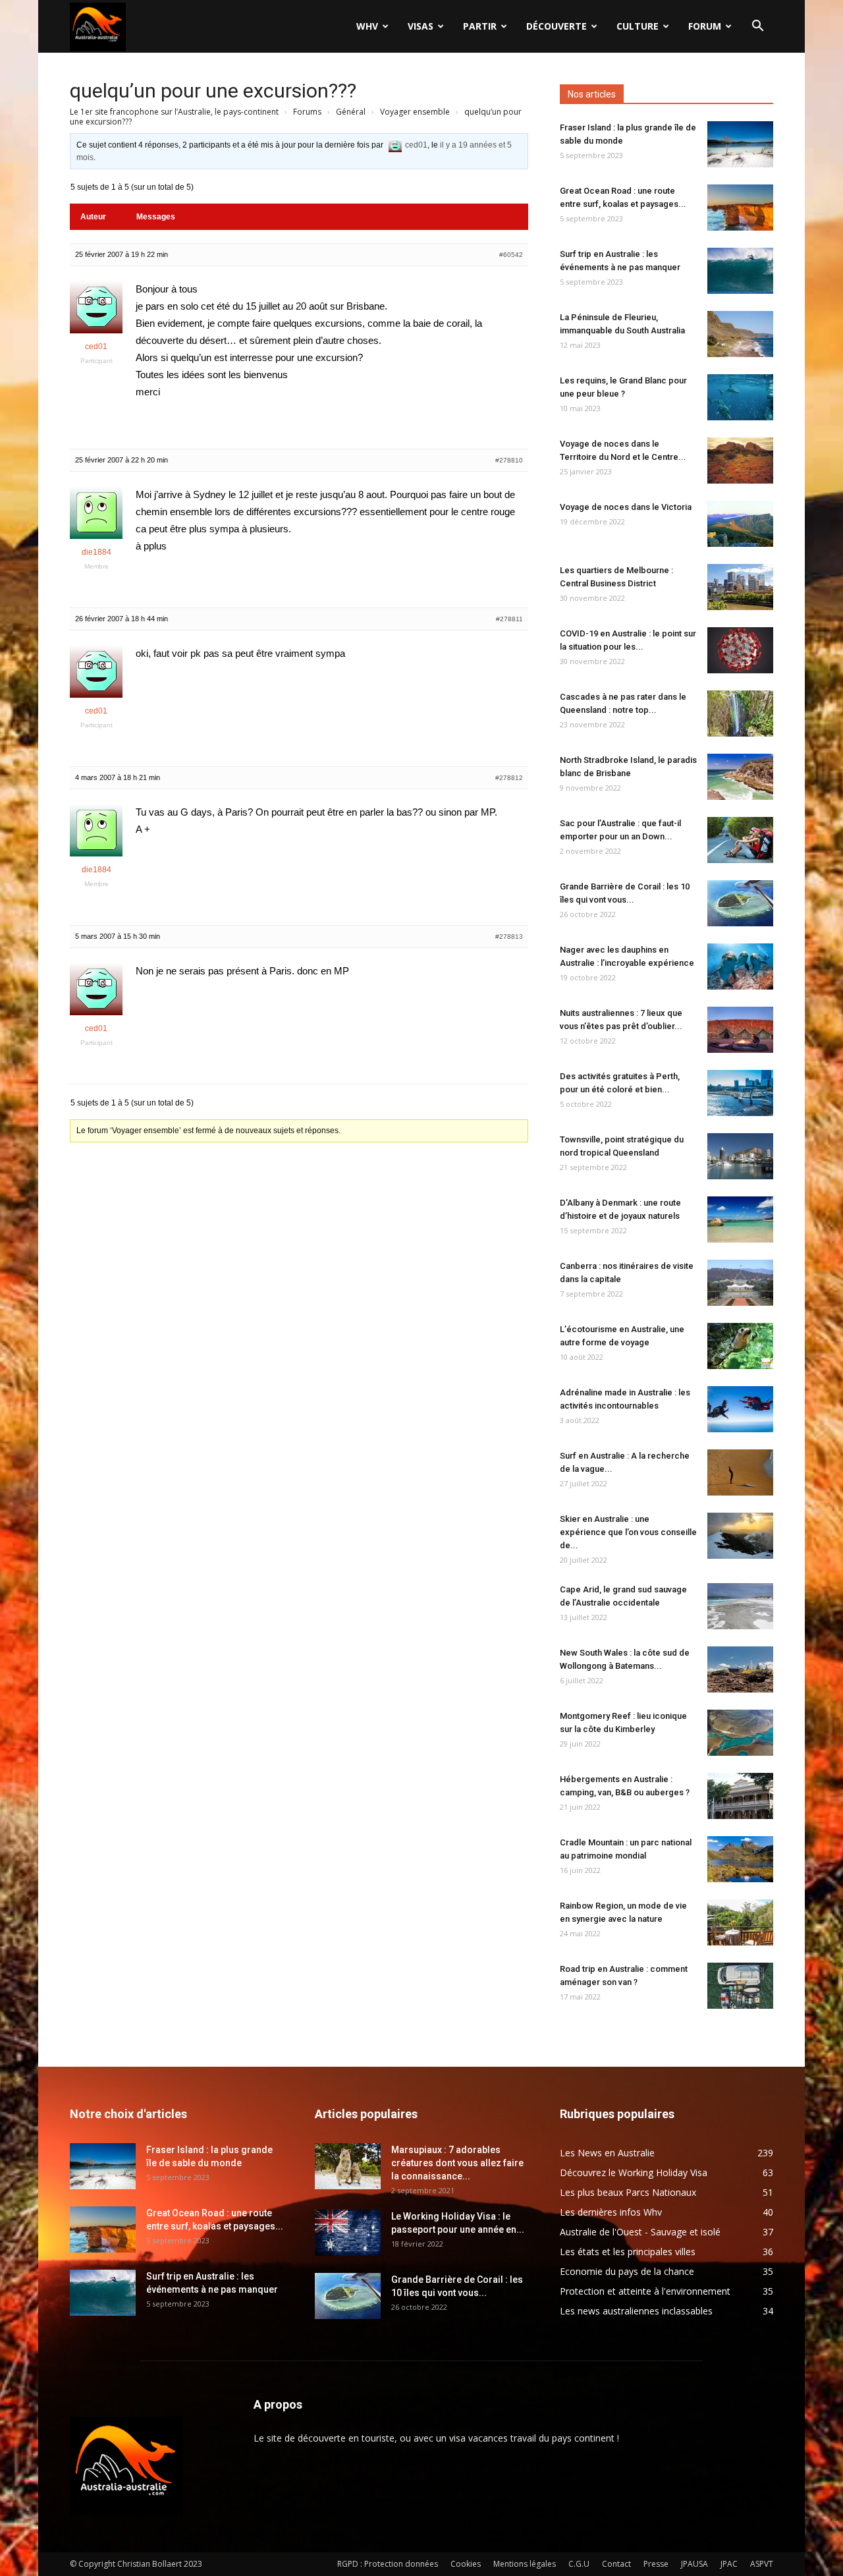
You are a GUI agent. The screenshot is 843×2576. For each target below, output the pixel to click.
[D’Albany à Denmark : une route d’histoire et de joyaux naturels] (740, 1219)
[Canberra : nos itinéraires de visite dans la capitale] (740, 1283)
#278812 (509, 778)
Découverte (557, 26)
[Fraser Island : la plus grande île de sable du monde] (740, 144)
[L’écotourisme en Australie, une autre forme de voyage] (740, 1346)
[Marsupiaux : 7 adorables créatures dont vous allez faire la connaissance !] (348, 2166)
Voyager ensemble (415, 112)
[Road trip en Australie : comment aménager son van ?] (740, 1986)
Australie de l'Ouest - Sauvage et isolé (640, 2232)
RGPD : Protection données (388, 2564)
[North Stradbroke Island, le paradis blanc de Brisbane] (740, 777)
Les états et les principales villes (628, 2252)
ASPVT (762, 2564)
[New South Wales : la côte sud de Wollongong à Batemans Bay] (740, 1669)
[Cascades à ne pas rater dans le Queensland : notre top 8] (740, 714)
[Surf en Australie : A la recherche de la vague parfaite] (740, 1472)
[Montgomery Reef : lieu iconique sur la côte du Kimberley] (740, 1733)
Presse (656, 2564)
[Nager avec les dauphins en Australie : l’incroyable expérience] (740, 966)
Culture (638, 26)
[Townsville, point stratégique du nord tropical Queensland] (740, 1156)
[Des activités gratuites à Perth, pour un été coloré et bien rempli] (740, 1093)
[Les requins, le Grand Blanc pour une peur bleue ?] (740, 397)
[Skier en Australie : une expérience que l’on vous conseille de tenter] (740, 1536)
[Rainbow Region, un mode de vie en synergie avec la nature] (740, 1922)
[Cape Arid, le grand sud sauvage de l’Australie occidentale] (740, 1606)
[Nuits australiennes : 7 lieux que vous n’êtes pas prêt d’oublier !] (740, 1030)
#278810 (509, 460)
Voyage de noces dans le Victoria (626, 507)
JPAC (729, 2564)
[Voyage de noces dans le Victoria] (740, 524)
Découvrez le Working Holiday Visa (634, 2172)
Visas (421, 26)
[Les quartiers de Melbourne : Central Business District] (740, 587)
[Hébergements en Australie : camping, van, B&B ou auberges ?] (740, 1796)
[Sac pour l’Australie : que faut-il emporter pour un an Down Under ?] (740, 840)
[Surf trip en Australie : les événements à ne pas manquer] (740, 271)
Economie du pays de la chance (627, 2271)
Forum (705, 26)
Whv (367, 26)
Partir (480, 26)
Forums (307, 112)
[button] (757, 27)
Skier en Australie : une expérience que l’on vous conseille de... (628, 1532)
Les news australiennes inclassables (636, 2311)
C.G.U (579, 2564)
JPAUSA (694, 2564)
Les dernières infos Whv (611, 2212)
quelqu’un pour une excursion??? (213, 91)
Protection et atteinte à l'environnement (645, 2291)
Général (351, 112)
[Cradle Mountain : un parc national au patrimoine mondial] (740, 1859)
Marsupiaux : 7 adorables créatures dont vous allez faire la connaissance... (457, 2163)
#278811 (509, 619)
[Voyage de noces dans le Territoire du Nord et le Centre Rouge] (740, 461)
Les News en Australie (607, 2153)
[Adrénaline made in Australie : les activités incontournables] (740, 1409)
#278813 (509, 937)
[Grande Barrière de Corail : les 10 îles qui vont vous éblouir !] (740, 903)
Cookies (466, 2564)
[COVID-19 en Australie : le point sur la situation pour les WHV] (740, 650)
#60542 (511, 255)
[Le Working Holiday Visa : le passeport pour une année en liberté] (348, 2233)
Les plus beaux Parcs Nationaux (628, 2192)
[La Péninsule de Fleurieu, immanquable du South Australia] (740, 334)
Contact (616, 2564)
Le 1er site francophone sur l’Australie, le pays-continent (174, 112)
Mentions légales (525, 2564)
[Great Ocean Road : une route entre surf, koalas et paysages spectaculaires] (740, 208)
